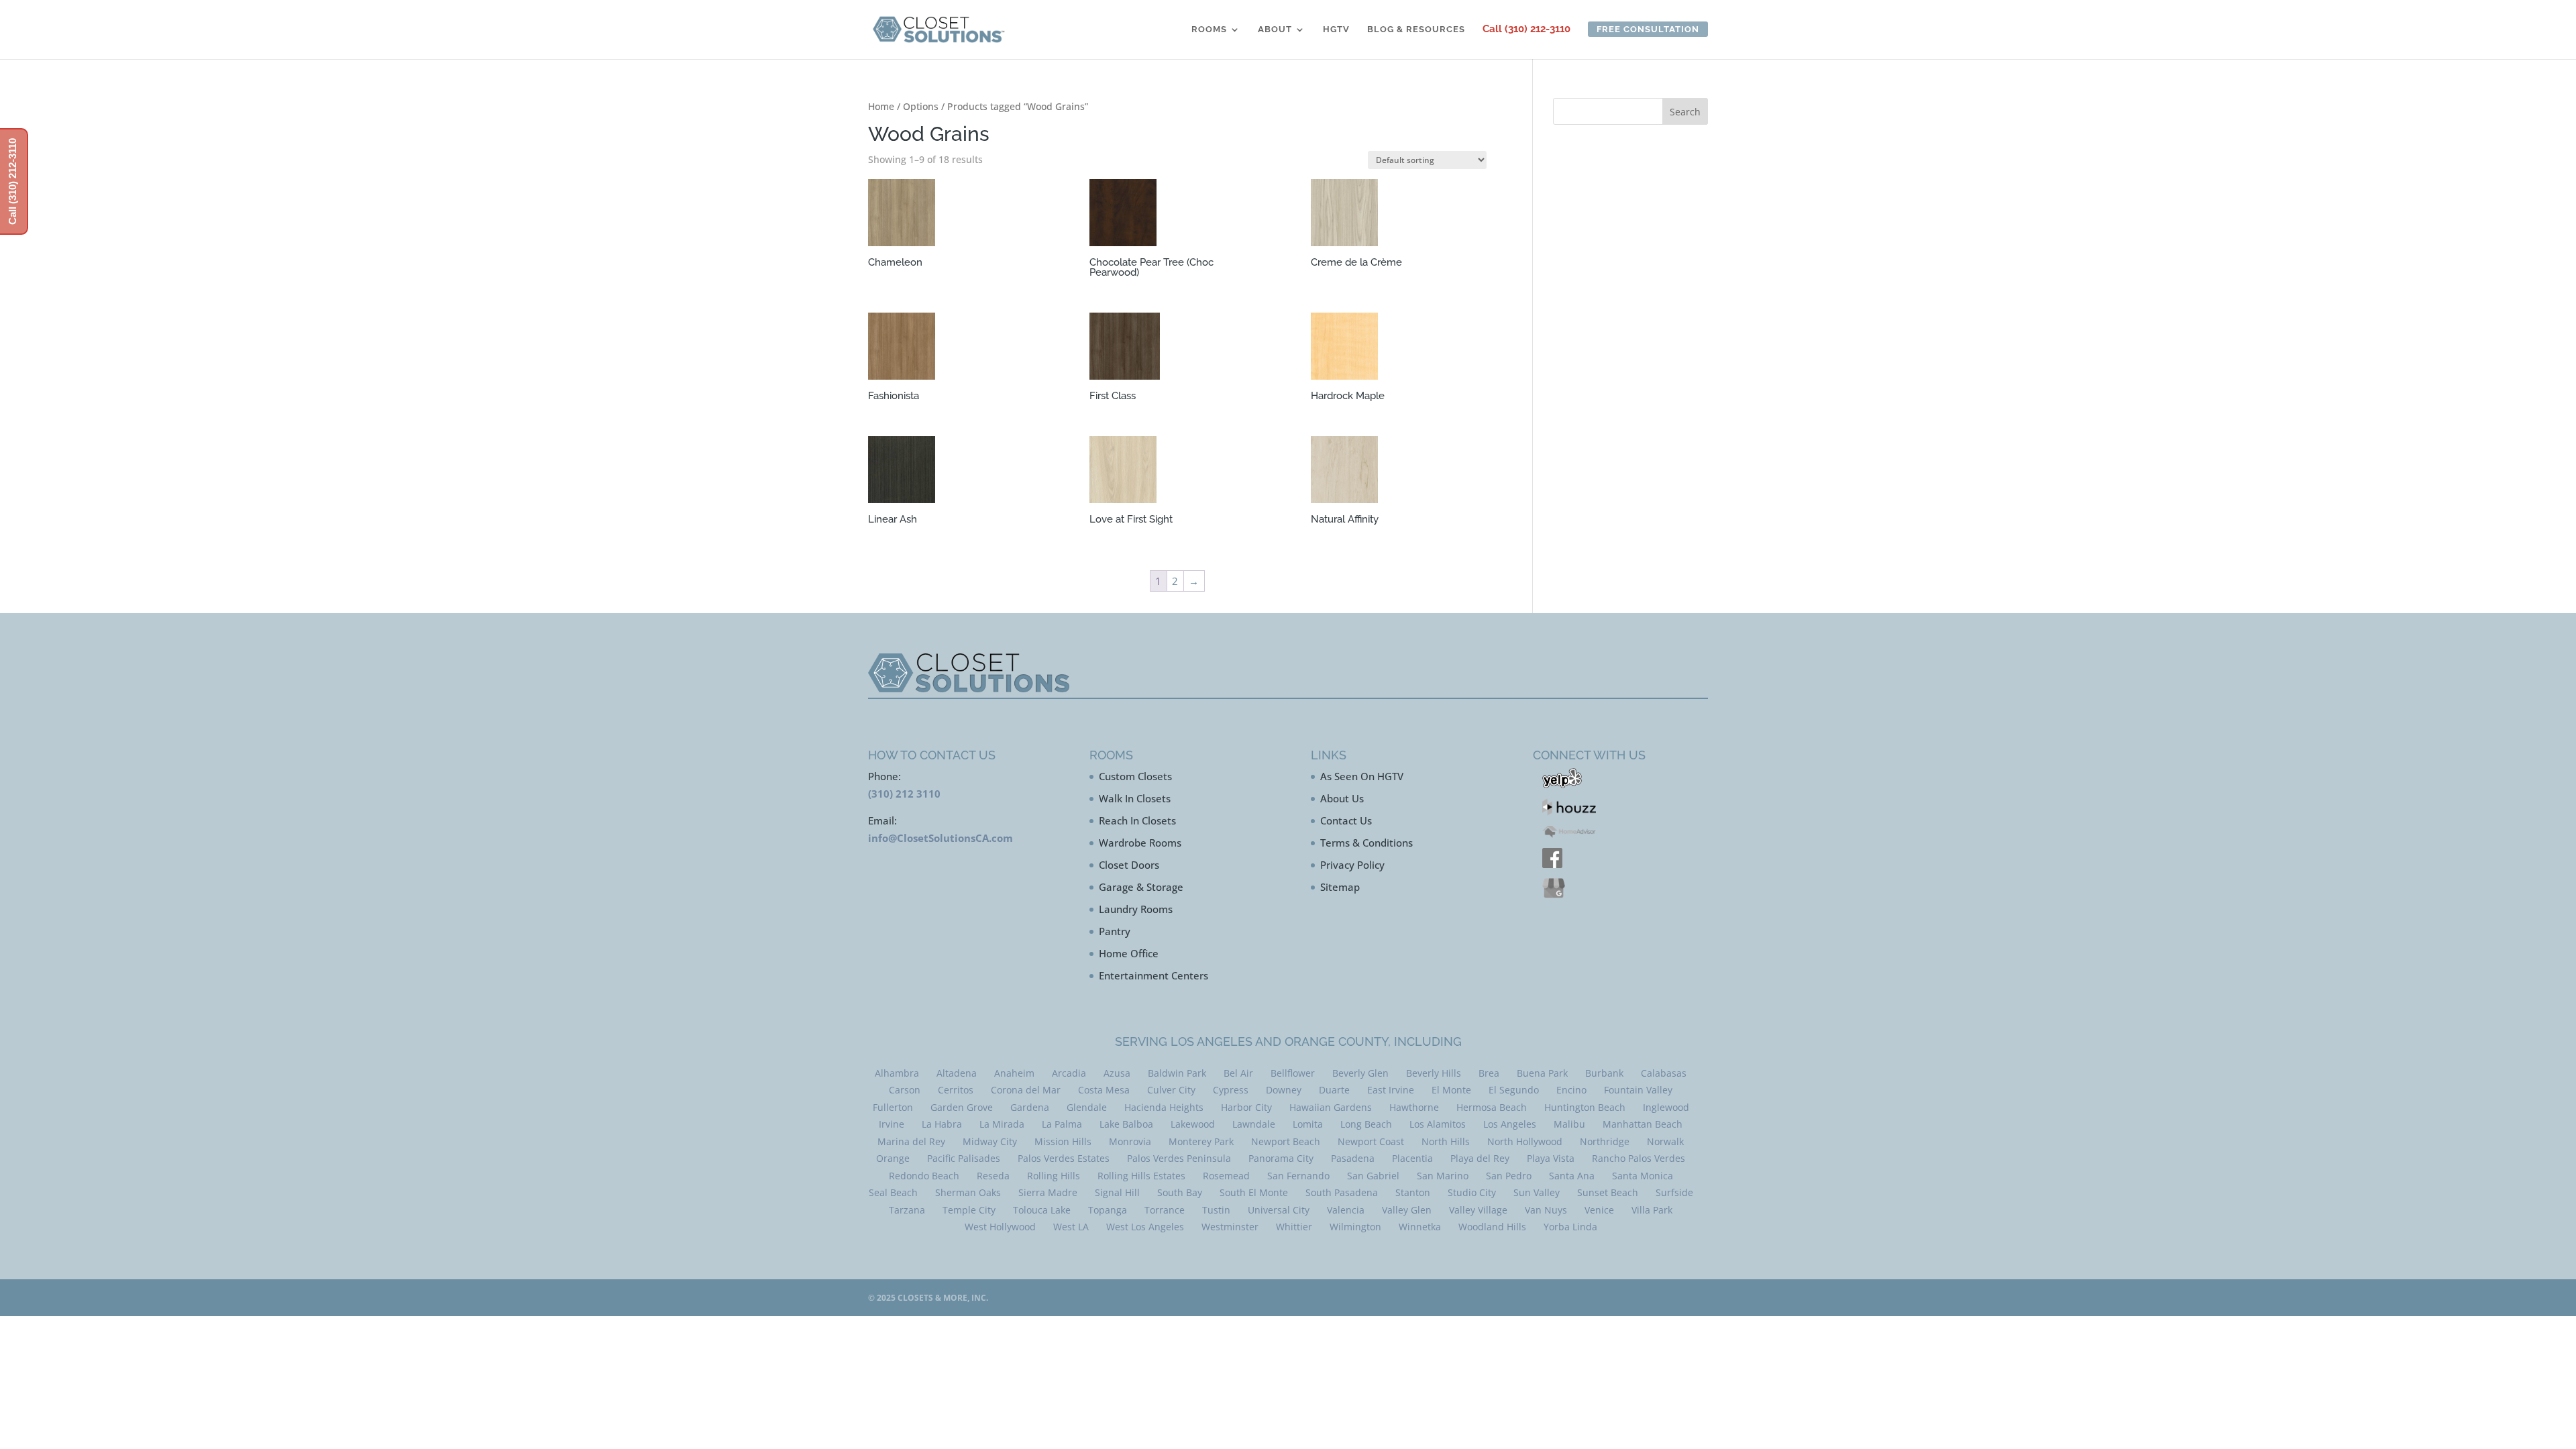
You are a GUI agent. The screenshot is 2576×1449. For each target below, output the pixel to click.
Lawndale (1254, 1124)
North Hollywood (1525, 1141)
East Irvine (1391, 1090)
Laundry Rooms (1136, 909)
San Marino (1443, 1176)
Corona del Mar (1026, 1090)
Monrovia (1130, 1141)
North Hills (1446, 1141)
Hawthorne (1414, 1107)
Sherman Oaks (968, 1192)
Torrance (1165, 1210)
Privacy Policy (1352, 865)
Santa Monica (1643, 1176)
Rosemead (1226, 1176)
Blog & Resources (1416, 30)
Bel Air (1238, 1073)
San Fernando (1298, 1176)
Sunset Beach (1608, 1192)
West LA (1071, 1227)
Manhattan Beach (1643, 1124)
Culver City (1171, 1090)
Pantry (1115, 931)
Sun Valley (1537, 1192)
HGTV (1336, 30)
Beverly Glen (1360, 1073)
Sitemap (1340, 887)
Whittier (1294, 1227)
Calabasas (1664, 1073)
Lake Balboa (1126, 1124)
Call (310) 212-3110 (1526, 30)
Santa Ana (1572, 1176)
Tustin (1216, 1210)
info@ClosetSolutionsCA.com (941, 838)
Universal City (1279, 1210)
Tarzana (907, 1210)
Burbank (1604, 1073)
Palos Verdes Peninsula (1179, 1158)
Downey (1284, 1090)
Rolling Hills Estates (1141, 1176)
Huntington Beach (1585, 1107)
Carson (905, 1090)
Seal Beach (893, 1192)
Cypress (1231, 1090)
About (1275, 30)
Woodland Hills (1492, 1227)
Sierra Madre (1048, 1192)
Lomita (1308, 1124)
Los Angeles (1510, 1124)
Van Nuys (1546, 1210)
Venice (1599, 1210)
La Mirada (1002, 1124)
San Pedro (1509, 1176)
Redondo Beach (924, 1176)
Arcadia (1069, 1073)
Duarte (1334, 1090)
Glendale (1087, 1107)
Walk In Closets (1135, 798)
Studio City (1472, 1192)
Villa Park (1652, 1210)
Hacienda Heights (1164, 1107)
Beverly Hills (1434, 1073)
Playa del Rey (1480, 1158)
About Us (1342, 798)
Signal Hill (1117, 1192)
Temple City (969, 1210)
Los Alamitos (1438, 1124)
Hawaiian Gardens (1331, 1107)
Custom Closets (1135, 776)
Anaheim (1014, 1073)
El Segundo (1514, 1090)
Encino (1571, 1090)
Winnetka (1420, 1227)
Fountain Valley (1638, 1090)
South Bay (1180, 1192)
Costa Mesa (1104, 1090)
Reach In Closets (1137, 820)
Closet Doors (1129, 865)
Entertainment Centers (1153, 975)
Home (881, 106)
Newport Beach (1286, 1141)
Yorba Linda (1570, 1227)
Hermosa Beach (1492, 1107)
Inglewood (1666, 1107)
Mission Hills (1063, 1141)
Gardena (1030, 1107)
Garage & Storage (1141, 887)
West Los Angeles (1145, 1227)
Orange (893, 1158)
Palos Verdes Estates (1064, 1158)
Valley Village (1478, 1210)
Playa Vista (1551, 1158)
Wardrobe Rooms (1140, 843)
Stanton (1413, 1192)
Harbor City (1246, 1107)
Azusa (1117, 1073)
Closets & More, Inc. (943, 1298)
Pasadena (1353, 1158)
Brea (1489, 1073)
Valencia (1346, 1210)
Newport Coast (1371, 1141)
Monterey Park (1201, 1141)
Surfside (1674, 1192)
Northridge (1605, 1141)
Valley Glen (1407, 1210)
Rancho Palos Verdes (1639, 1158)
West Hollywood (1000, 1227)
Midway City (990, 1141)
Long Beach (1366, 1124)
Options (921, 106)
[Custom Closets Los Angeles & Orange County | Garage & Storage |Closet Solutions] (938, 29)
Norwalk (1665, 1141)
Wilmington (1355, 1227)
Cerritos (956, 1090)
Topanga (1108, 1210)
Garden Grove (962, 1107)
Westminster (1230, 1227)
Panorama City (1281, 1158)
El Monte (1451, 1090)
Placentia (1412, 1158)
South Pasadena (1342, 1192)
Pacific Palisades (964, 1158)
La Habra (942, 1124)
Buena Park (1542, 1073)
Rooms (1209, 30)
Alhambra (897, 1073)
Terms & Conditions (1366, 843)
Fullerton (893, 1107)
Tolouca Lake (1042, 1210)
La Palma (1062, 1124)
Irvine (892, 1124)
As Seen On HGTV (1362, 776)
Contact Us (1346, 820)
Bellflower (1293, 1073)
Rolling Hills (1054, 1176)
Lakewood (1193, 1124)
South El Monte (1254, 1192)
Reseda (993, 1176)
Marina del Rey (911, 1141)
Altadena (957, 1073)
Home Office (1129, 953)
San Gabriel (1373, 1176)
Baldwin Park (1177, 1073)
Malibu (1569, 1124)
